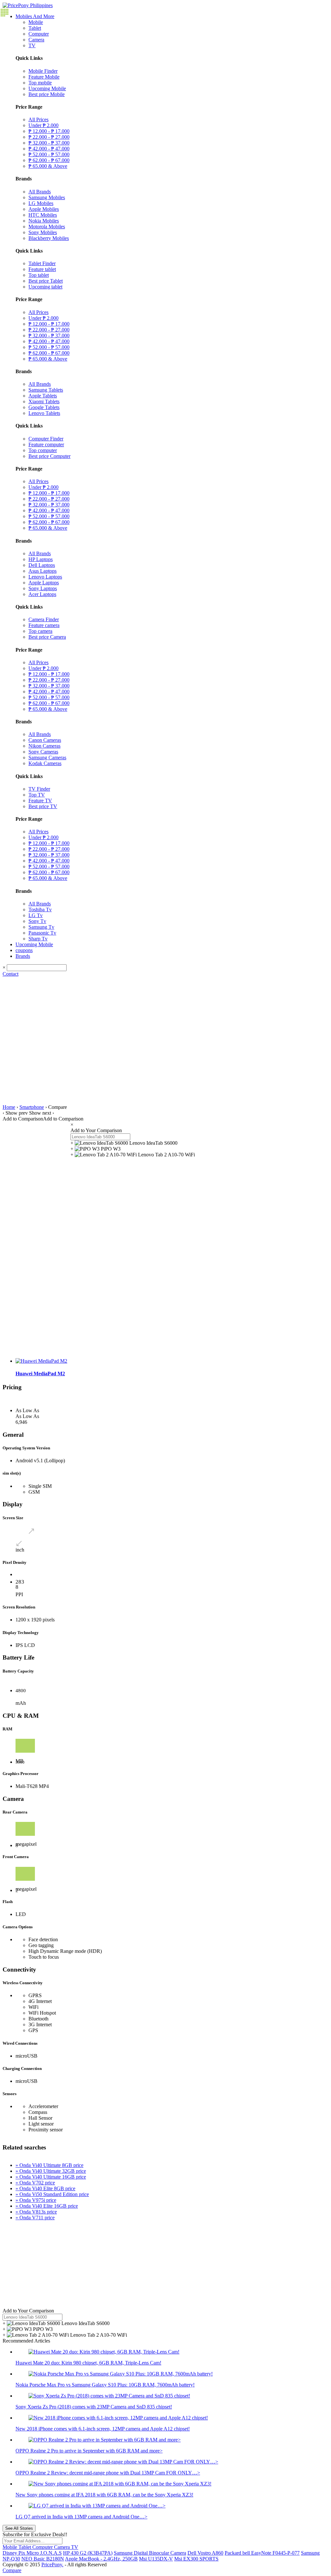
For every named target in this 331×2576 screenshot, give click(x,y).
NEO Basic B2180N (43, 2559)
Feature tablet (42, 269)
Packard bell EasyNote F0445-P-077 (262, 2553)
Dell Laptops (42, 565)
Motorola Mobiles (47, 227)
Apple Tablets (43, 396)
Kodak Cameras (45, 763)
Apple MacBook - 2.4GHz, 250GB (101, 2559)
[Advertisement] (165, 1025)
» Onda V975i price (36, 2200)
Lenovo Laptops (45, 577)
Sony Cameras (43, 752)
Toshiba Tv (40, 909)
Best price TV (43, 806)
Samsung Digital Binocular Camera (150, 2553)
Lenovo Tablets (44, 413)
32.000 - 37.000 (49, 143)
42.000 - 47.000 (49, 149)
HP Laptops (41, 559)
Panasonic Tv (42, 933)
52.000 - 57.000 (49, 154)
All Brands (40, 192)
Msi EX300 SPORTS (196, 2559)
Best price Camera (47, 637)
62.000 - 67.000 (49, 160)
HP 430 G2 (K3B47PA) (88, 2553)
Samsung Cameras (47, 758)
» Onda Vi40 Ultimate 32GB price (51, 2171)
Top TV (37, 795)
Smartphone (32, 1107)
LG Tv (36, 915)
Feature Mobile (44, 77)
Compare (12, 2570)
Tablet (35, 28)
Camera (36, 40)
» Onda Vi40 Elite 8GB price (45, 2188)
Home (9, 1107)
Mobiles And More (35, 16)
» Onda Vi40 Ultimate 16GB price (51, 2177)
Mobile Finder (43, 71)
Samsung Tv (41, 927)
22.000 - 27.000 (49, 137)
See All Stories (19, 2528)
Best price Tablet (46, 281)
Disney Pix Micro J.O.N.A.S (32, 2553)
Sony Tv (37, 921)
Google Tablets (44, 407)
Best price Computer (49, 456)
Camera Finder (44, 619)
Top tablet (39, 275)
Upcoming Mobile (47, 88)
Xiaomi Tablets (44, 401)
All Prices (38, 119)
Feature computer (46, 444)
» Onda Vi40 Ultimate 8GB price (49, 2165)
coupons (24, 950)
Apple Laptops (44, 583)
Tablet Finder (42, 263)
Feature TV (40, 801)
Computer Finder (46, 439)
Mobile (36, 22)
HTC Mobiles (43, 215)
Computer (39, 34)
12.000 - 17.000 (49, 131)
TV (32, 45)
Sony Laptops (43, 588)
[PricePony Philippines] (28, 5)
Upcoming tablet (45, 287)
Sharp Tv (38, 939)
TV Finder (39, 789)
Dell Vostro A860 (205, 2553)
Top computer (43, 450)
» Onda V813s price (36, 2212)
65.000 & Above (48, 166)
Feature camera (44, 625)
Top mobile (40, 83)
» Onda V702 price (35, 2183)
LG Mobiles (41, 203)
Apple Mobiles (44, 209)
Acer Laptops (42, 594)
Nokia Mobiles (44, 221)
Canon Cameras (45, 740)
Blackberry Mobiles (49, 238)
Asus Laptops (43, 571)
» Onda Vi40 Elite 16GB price (47, 2206)
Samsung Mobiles (47, 197)
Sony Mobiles (43, 232)
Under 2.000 (43, 125)
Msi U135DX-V (156, 2559)
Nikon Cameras (44, 746)
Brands (23, 956)
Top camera (40, 631)
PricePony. (52, 2565)
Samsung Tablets (46, 390)
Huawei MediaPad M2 (40, 1374)
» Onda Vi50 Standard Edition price (52, 2194)
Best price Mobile (47, 94)
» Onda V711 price (35, 2218)
